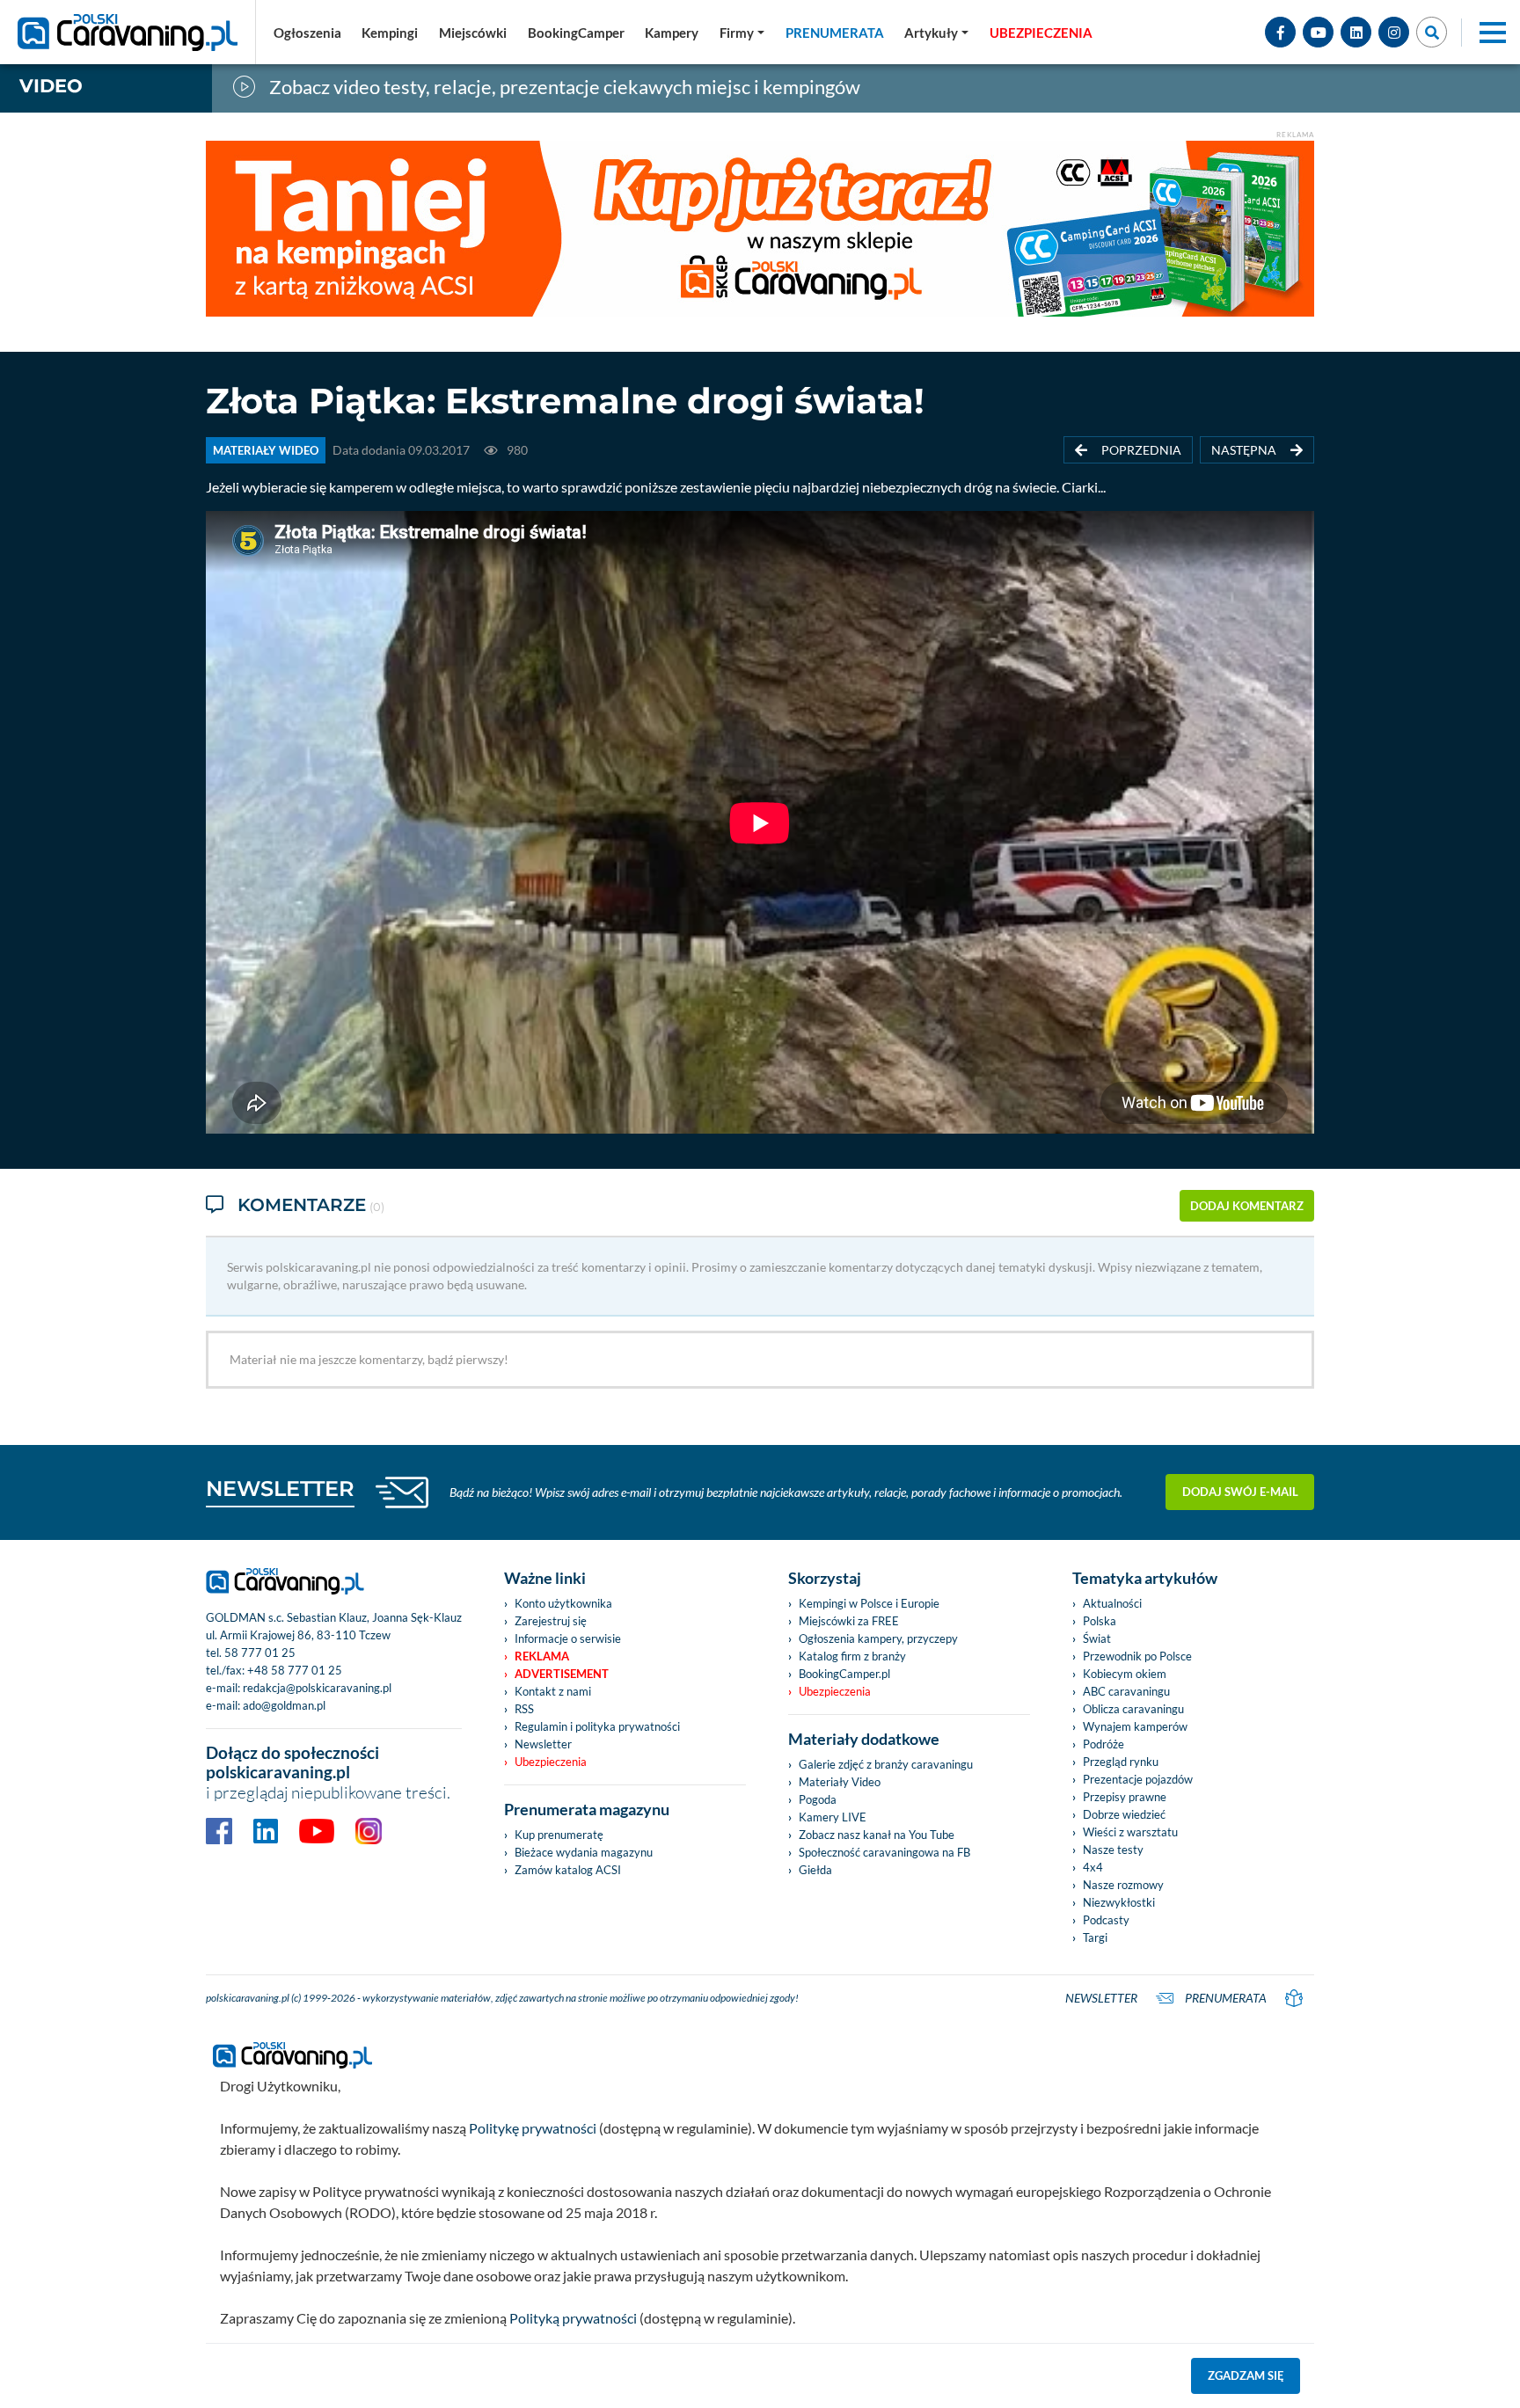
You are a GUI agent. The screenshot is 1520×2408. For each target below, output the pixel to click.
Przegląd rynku (1121, 1762)
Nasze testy (1113, 1850)
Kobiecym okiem (1125, 1674)
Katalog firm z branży (852, 1656)
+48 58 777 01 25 (295, 1670)
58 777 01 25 (260, 1653)
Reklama (542, 1656)
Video (51, 86)
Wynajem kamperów (1135, 1726)
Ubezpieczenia (551, 1762)
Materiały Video (840, 1782)
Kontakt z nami (553, 1691)
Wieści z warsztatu (1130, 1832)
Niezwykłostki (1119, 1902)
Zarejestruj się (551, 1621)
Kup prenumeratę (559, 1835)
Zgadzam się (1246, 2375)
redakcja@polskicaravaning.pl (317, 1688)
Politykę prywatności (533, 2128)
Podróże (1103, 1744)
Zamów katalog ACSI (568, 1870)
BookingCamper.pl (844, 1674)
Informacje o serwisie (568, 1638)
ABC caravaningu (1126, 1691)
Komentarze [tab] (311, 1205)
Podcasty (1106, 1920)
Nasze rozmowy (1123, 1885)
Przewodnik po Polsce (1137, 1656)
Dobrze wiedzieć (1124, 1814)
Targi (1095, 1937)
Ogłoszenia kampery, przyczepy (878, 1638)
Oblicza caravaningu (1133, 1709)
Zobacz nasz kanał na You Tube (877, 1835)
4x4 (1093, 1867)
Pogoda (818, 1799)
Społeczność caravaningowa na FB (884, 1852)
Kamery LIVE (833, 1817)
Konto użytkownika (563, 1603)
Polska (1100, 1621)
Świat (1097, 1638)
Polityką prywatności (573, 2318)
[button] (936, 33)
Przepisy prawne (1125, 1797)
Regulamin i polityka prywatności (597, 1726)
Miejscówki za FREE (849, 1621)
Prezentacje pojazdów (1138, 1779)
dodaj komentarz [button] (1247, 1206)
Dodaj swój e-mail (1240, 1492)
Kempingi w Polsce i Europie (869, 1603)
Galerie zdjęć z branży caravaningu (886, 1764)
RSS (524, 1709)
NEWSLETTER (280, 1489)
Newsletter (543, 1744)
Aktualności (1112, 1603)
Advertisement (562, 1674)
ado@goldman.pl (284, 1705)
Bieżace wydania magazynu (584, 1852)
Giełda (815, 1870)
